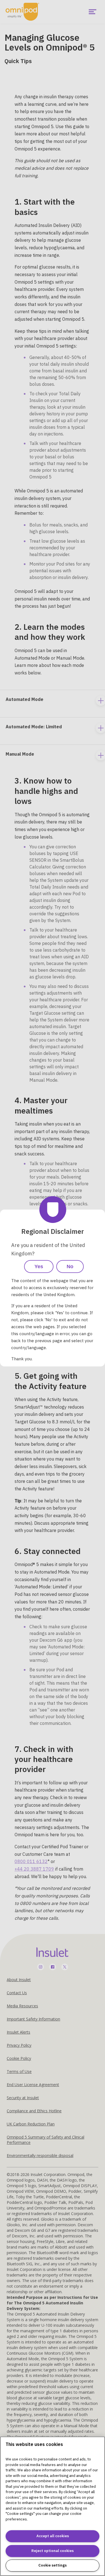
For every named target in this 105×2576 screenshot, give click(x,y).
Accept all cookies (53, 2536)
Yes (39, 1267)
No (70, 1267)
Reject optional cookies (53, 2551)
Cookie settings (53, 2565)
